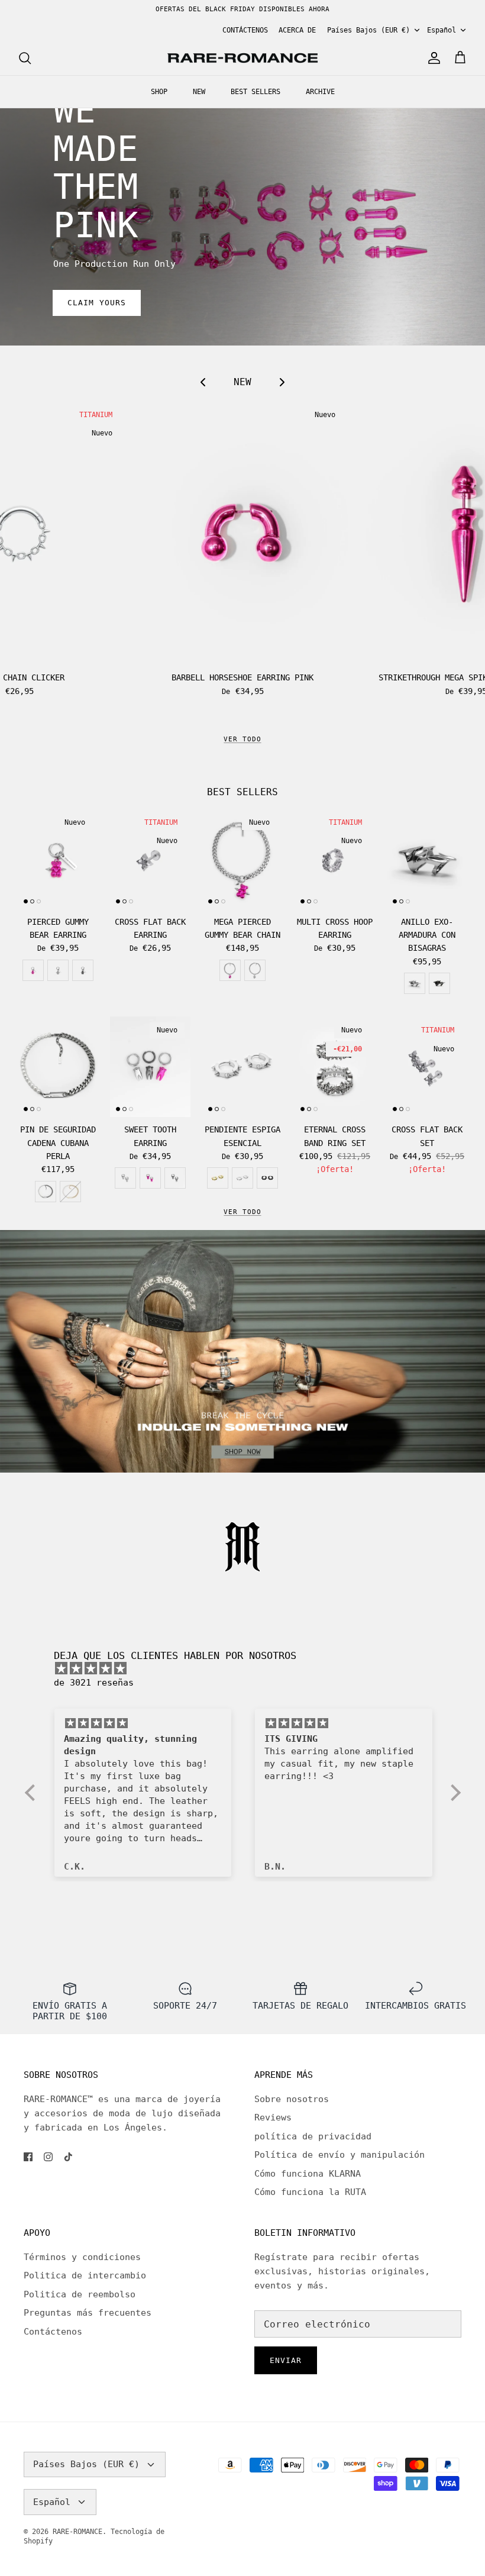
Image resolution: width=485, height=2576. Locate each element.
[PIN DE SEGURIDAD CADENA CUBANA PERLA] (58, 1067)
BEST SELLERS (256, 92)
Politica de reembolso (80, 2294)
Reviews (273, 2117)
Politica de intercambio (85, 2275)
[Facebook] (28, 2157)
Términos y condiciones (82, 2257)
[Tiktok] (68, 2157)
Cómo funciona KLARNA (308, 2174)
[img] (249, 1668)
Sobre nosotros (292, 2099)
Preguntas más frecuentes (88, 2313)
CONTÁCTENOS (245, 30)
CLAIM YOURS (97, 303)
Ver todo (242, 1212)
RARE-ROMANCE (77, 2532)
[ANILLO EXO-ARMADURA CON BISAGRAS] (427, 859)
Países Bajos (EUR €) (368, 30)
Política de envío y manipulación (339, 2155)
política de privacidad (313, 2136)
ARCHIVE (320, 92)
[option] (242, 227)
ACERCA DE (297, 30)
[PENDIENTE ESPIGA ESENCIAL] (242, 1067)
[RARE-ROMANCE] (242, 58)
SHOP (159, 92)
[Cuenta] (432, 58)
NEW (199, 92)
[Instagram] (48, 2157)
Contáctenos (53, 2332)
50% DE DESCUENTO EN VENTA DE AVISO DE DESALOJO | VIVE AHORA (243, 10)
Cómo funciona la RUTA (310, 2192)
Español (442, 30)
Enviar (286, 2360)
